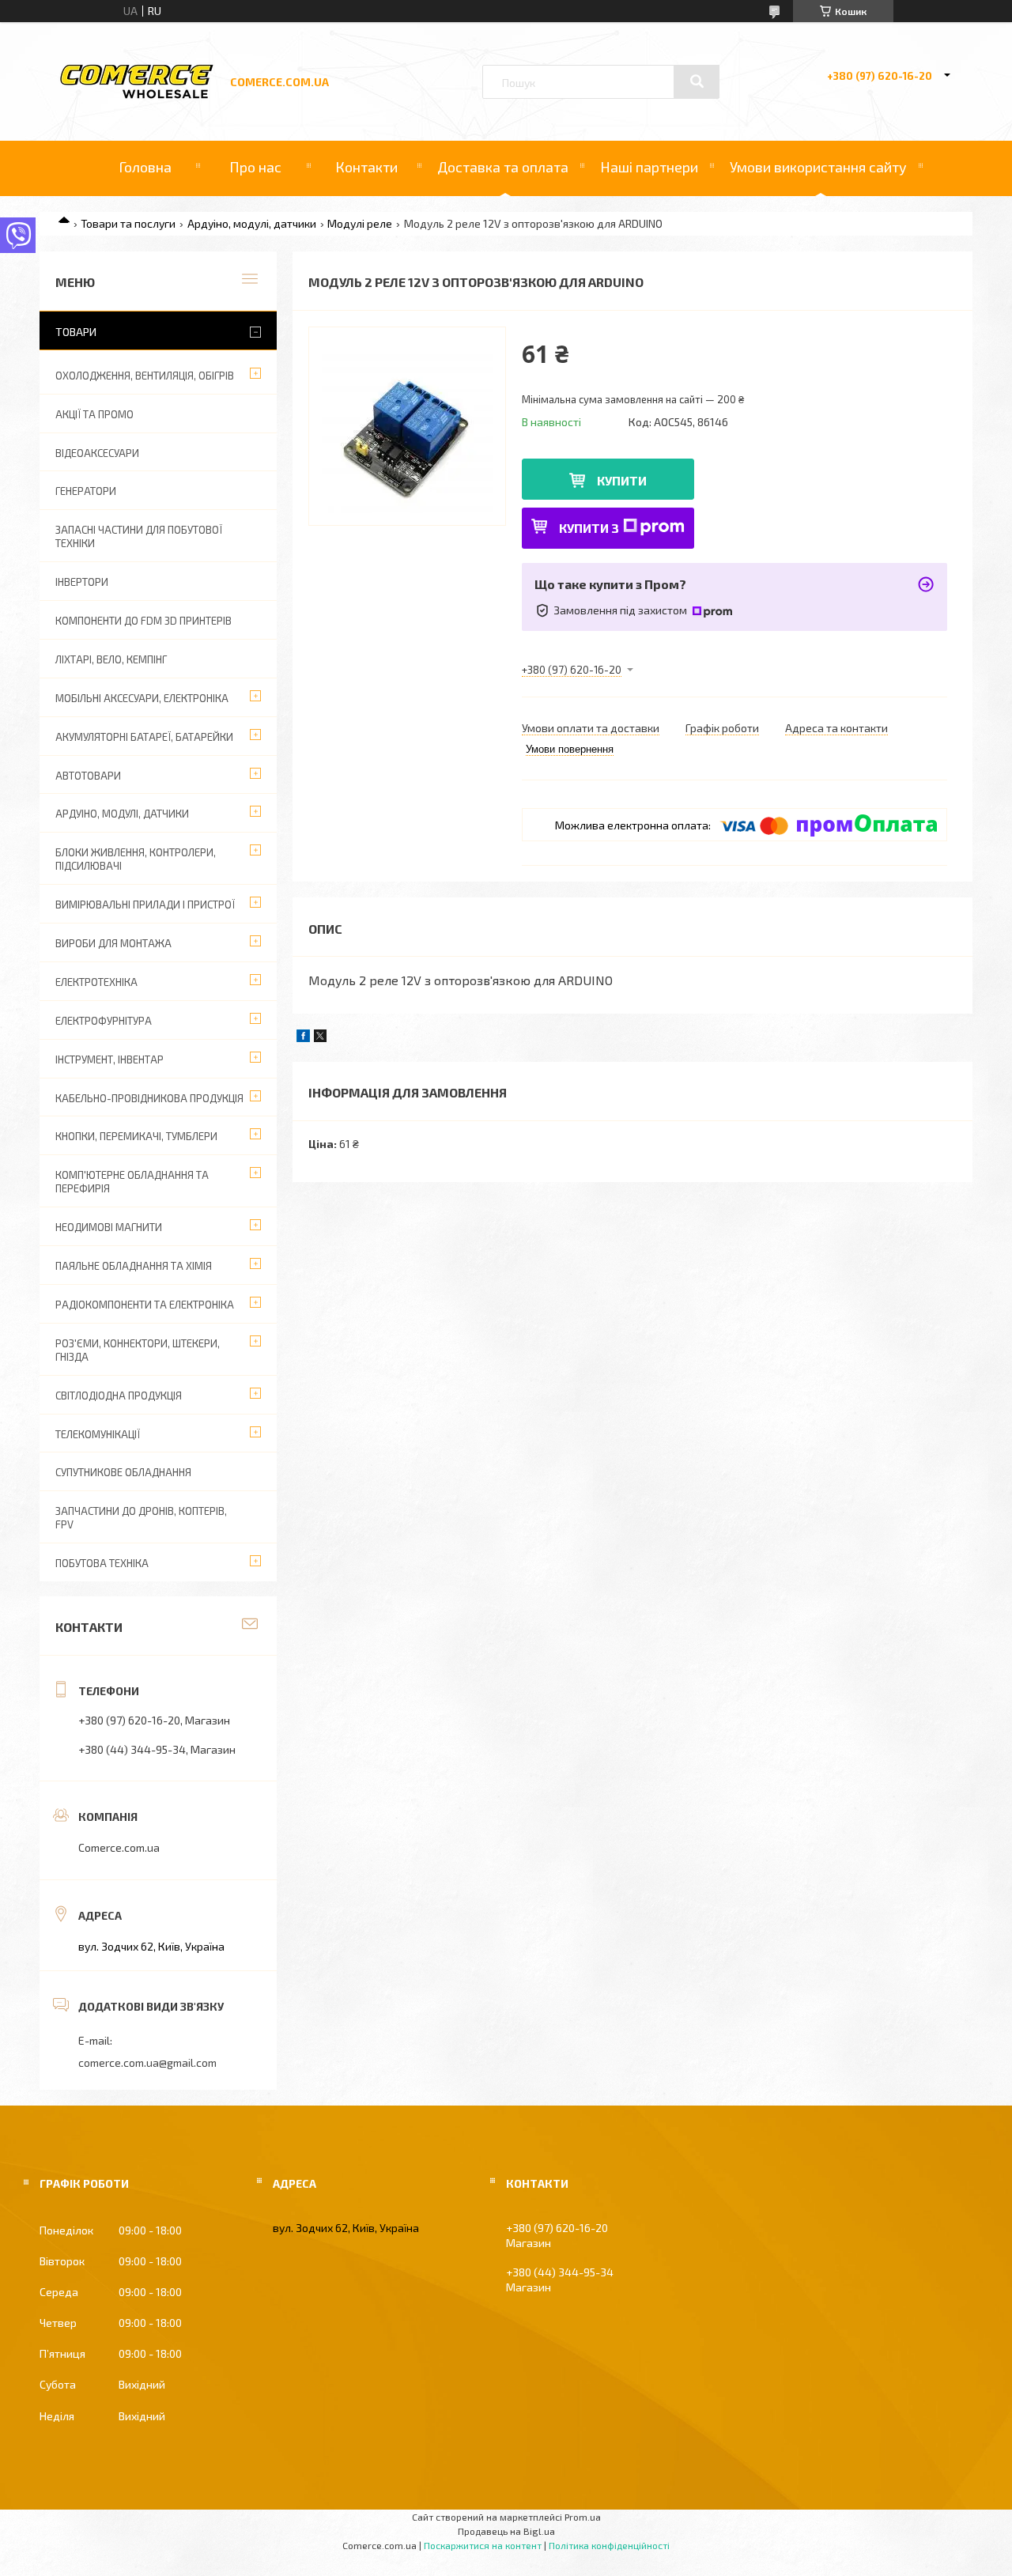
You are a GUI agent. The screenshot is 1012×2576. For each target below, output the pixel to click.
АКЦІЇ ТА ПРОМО (94, 414)
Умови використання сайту (818, 167)
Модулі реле (360, 223)
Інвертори (82, 582)
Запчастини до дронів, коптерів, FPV (141, 1518)
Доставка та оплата (503, 167)
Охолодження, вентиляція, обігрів (145, 376)
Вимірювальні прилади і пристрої (145, 905)
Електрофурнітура (104, 1021)
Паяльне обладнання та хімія (134, 1266)
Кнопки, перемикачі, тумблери (136, 1136)
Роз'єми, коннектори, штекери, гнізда (138, 1350)
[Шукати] (697, 81)
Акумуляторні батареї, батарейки (144, 737)
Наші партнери (649, 167)
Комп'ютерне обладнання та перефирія (132, 1182)
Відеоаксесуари (97, 453)
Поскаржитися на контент (483, 2545)
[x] (320, 1038)
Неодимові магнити (109, 1227)
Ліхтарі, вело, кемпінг (111, 659)
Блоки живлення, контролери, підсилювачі (136, 859)
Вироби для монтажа (113, 943)
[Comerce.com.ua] (137, 96)
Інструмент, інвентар (110, 1059)
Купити (622, 480)
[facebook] (303, 1038)
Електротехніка (96, 982)
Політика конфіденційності (609, 2545)
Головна (145, 167)
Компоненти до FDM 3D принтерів (143, 621)
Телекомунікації (98, 1434)
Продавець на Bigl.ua (506, 2531)
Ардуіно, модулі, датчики (252, 223)
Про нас (255, 167)
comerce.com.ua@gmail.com (147, 2062)
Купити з (589, 528)
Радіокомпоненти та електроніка (145, 1305)
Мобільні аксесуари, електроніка (142, 698)
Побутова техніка (102, 1563)
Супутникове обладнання (123, 1472)
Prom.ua (583, 2517)
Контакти (366, 167)
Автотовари (88, 776)
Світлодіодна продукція (119, 1396)
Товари (76, 332)
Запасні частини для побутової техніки (139, 536)
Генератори (86, 491)
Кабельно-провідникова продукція (149, 1098)
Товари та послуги (128, 223)
